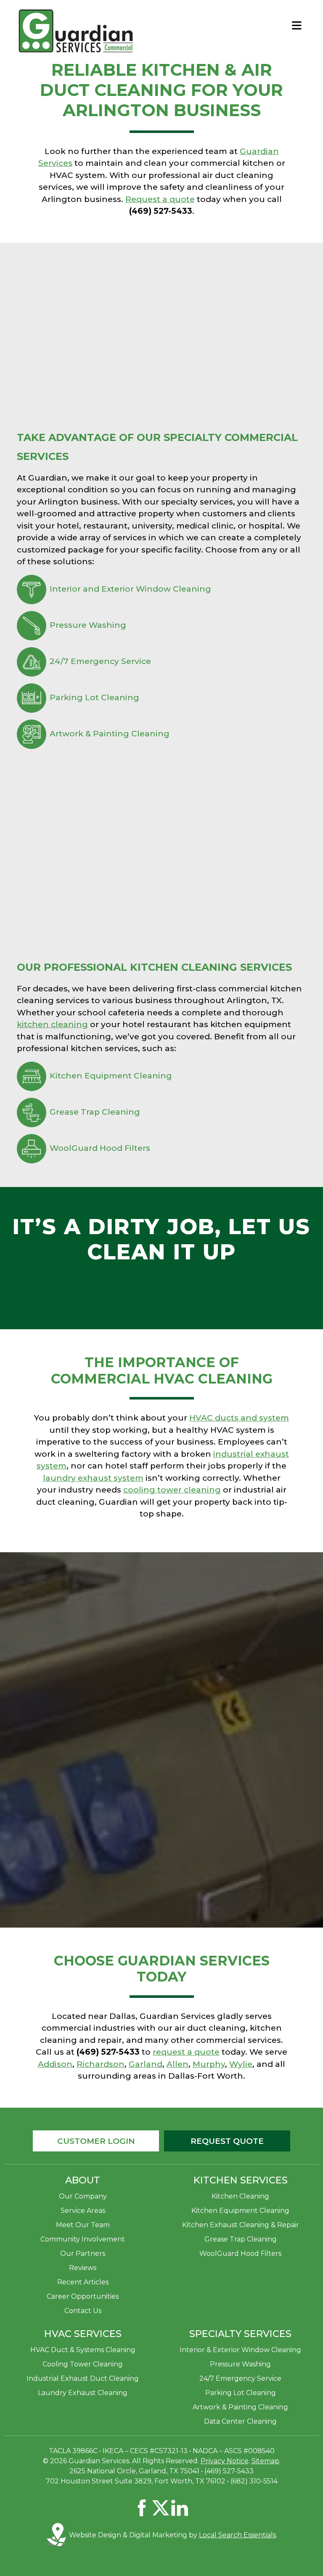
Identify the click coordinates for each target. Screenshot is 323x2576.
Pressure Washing (88, 625)
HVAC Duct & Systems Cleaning (83, 2350)
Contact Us (83, 2311)
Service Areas (83, 2211)
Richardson (101, 2064)
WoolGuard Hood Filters (100, 1148)
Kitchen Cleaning (240, 2196)
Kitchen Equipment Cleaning (111, 1076)
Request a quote (160, 199)
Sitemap (265, 2461)
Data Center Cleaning (240, 2421)
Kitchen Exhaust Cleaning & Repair (241, 2225)
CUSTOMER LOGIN (96, 2141)
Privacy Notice (225, 2461)
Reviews (83, 2268)
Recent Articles (83, 2282)
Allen (177, 2064)
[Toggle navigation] (297, 25)
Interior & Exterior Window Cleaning (240, 2350)
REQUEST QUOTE (227, 2141)
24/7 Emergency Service (100, 661)
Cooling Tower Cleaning (83, 2364)
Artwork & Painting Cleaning (110, 734)
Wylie (241, 2064)
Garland (146, 2064)
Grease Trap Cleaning (95, 1112)
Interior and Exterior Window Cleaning (130, 589)
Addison (55, 2064)
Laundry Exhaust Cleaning (83, 2393)
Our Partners (83, 2253)
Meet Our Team (83, 2225)
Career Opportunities (83, 2296)
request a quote (186, 2052)
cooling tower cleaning (172, 1490)
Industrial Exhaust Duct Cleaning (83, 2378)
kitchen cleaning (52, 1024)
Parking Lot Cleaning (94, 697)
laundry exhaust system (93, 1478)
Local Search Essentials (237, 2535)
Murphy (209, 2064)
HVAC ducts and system (239, 1418)
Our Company (83, 2196)
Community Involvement (83, 2239)
